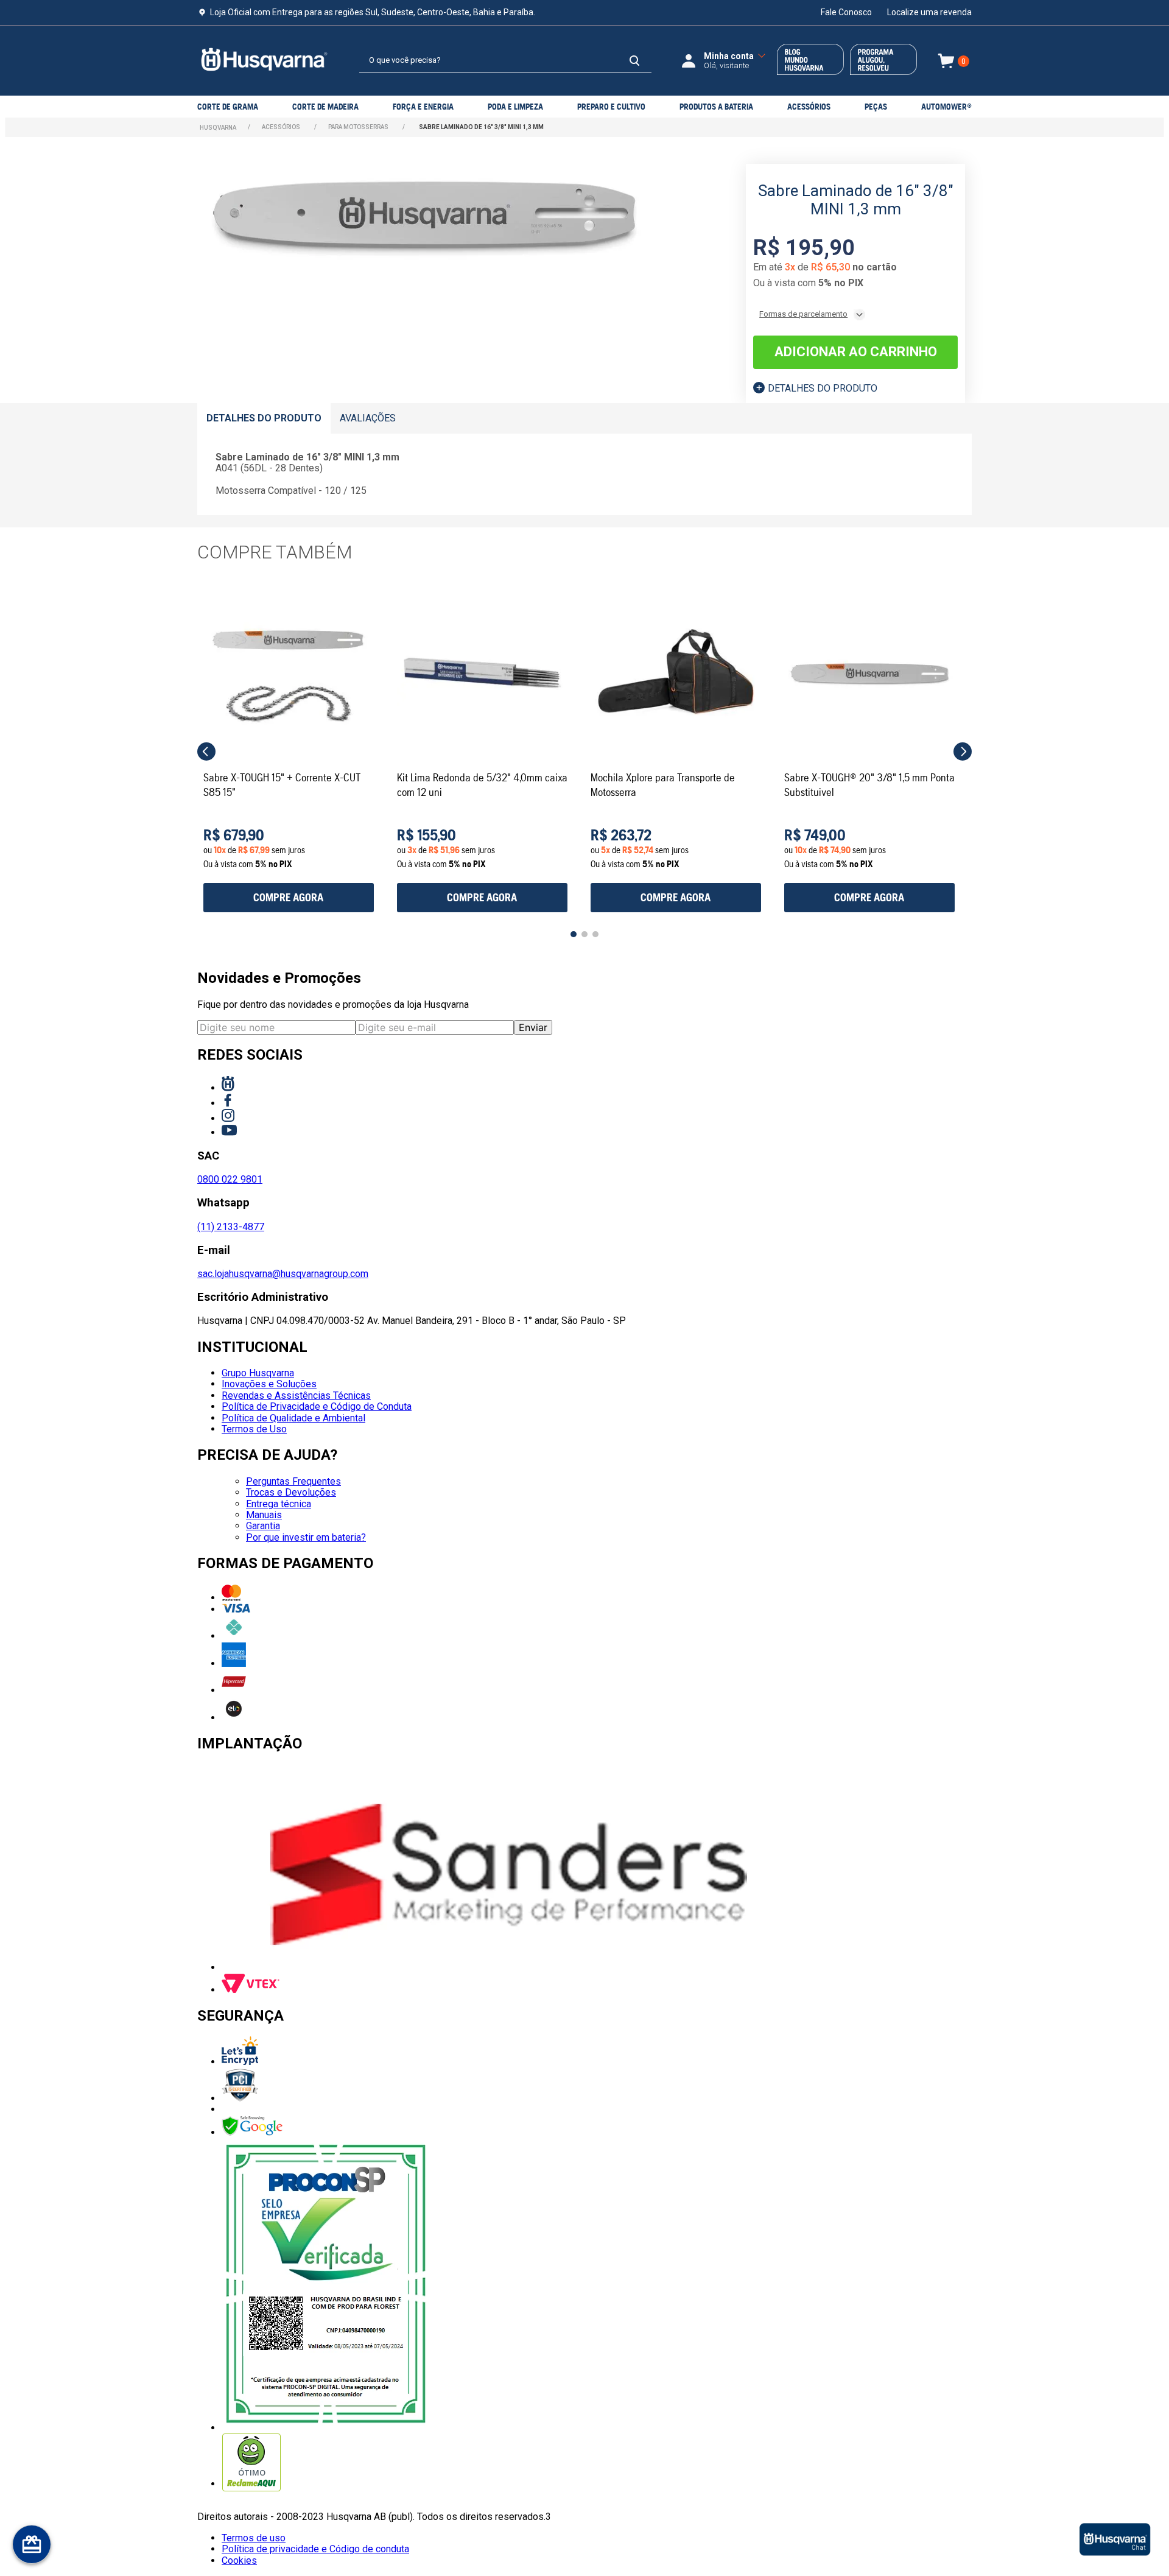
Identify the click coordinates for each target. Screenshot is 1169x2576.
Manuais (264, 1515)
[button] (206, 751)
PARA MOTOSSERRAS (358, 127)
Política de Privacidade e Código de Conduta (317, 1406)
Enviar (533, 1027)
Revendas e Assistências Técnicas (296, 1395)
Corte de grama (228, 107)
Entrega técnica (279, 1504)
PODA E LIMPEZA (515, 107)
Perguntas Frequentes (293, 1481)
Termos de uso (254, 2538)
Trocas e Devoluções (291, 1492)
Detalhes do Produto (823, 388)
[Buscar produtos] (634, 61)
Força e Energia (423, 107)
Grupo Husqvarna (258, 1373)
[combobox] (505, 61)
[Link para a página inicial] (218, 128)
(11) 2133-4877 (231, 1227)
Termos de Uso (254, 1429)
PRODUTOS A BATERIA (716, 107)
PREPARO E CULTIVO (611, 107)
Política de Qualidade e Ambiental (293, 1418)
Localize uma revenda (929, 12)
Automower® (946, 107)
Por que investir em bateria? (306, 1537)
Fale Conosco (846, 12)
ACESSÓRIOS (809, 107)
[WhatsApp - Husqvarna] (1115, 2540)
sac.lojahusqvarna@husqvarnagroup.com (283, 1274)
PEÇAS (876, 107)
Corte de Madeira (325, 107)
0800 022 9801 (230, 1179)
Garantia (263, 1526)
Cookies (239, 2560)
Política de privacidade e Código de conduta (315, 2549)
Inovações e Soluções (269, 1384)
